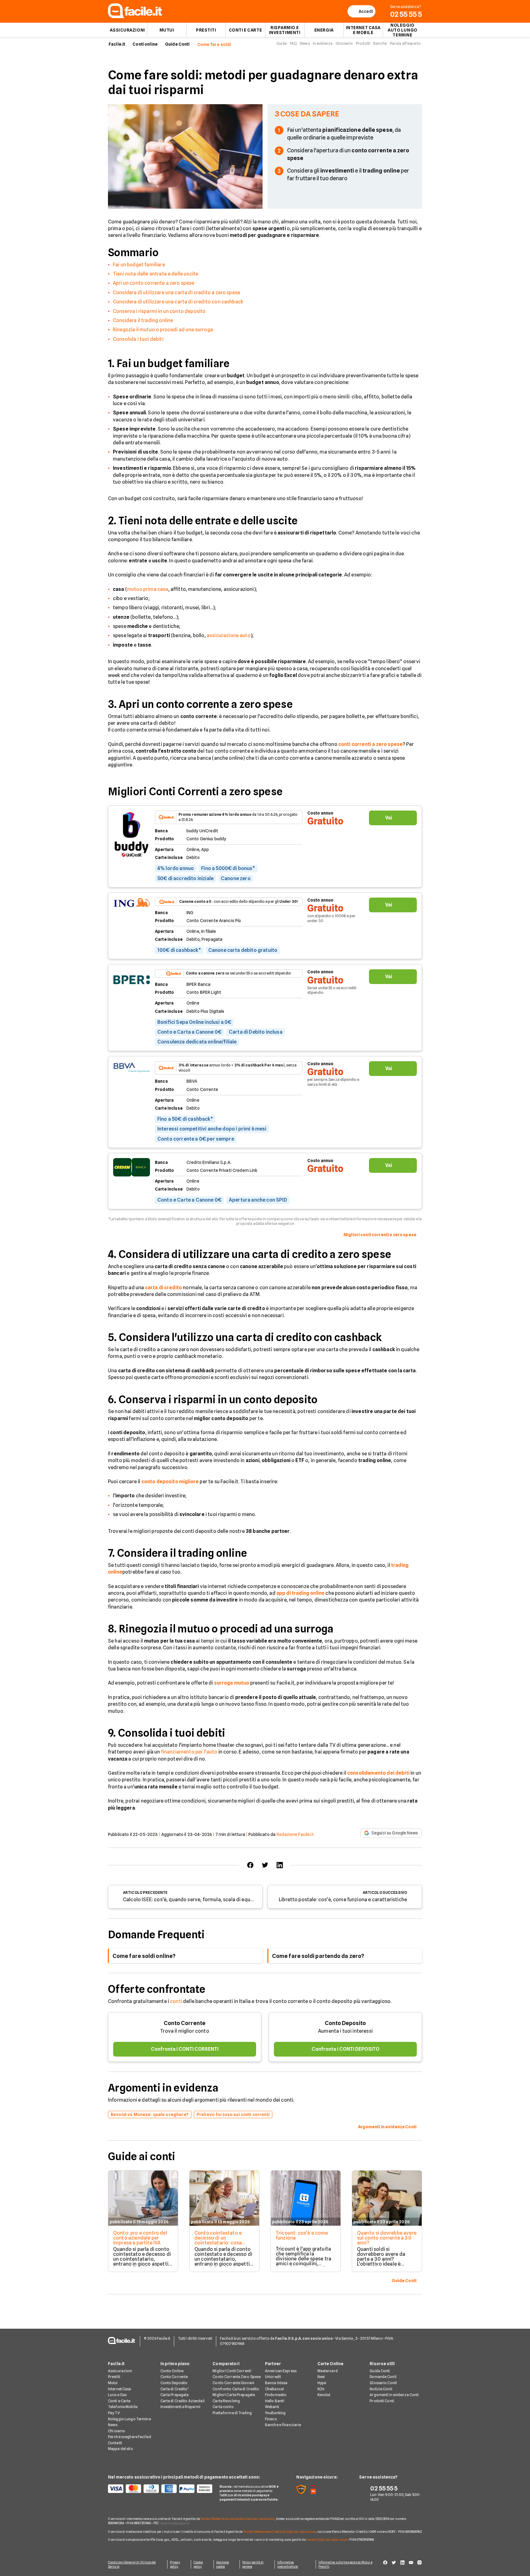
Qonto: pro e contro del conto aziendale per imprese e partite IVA (140, 2238)
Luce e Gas (117, 2395)
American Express (281, 2371)
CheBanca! (275, 2389)
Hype (322, 2383)
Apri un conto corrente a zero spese (154, 283)
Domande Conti (383, 2377)
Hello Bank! (275, 2401)
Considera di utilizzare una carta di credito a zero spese (177, 293)
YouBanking (275, 2413)
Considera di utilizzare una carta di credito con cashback (178, 302)
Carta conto (223, 2407)
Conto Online (172, 2371)
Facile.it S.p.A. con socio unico (327, 2540)
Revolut (324, 2395)
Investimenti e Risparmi (181, 2407)
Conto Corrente (185, 2023)
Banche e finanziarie (283, 2425)
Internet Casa (120, 2389)
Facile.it (117, 44)
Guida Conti (380, 2371)
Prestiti (206, 30)
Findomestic (276, 2395)
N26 (321, 2389)
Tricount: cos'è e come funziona (302, 2235)
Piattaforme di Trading (232, 2413)
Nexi (321, 2377)
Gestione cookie (223, 2564)
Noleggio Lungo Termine (129, 2419)
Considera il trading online (143, 320)
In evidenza (323, 43)
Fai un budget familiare (139, 265)
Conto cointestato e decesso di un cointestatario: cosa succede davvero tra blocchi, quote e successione (218, 2245)
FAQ (293, 43)
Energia (324, 30)
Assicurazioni (127, 30)
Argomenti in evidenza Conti (394, 2395)
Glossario (344, 43)
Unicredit (273, 2377)
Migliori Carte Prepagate (234, 2395)
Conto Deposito (345, 2023)
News (305, 43)
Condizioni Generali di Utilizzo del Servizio (132, 2564)
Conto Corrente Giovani (233, 2383)
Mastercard (328, 2371)
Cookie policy (198, 2564)
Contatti (115, 2443)
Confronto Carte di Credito (236, 2389)
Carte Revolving (226, 2401)
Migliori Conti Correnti (232, 2371)
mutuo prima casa (148, 589)
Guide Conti (177, 44)
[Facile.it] (135, 16)
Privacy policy (175, 2564)
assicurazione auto (229, 635)
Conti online (145, 44)
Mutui (167, 30)
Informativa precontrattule (288, 2564)
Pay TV (114, 2413)
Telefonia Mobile (123, 2407)
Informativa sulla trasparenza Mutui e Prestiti (345, 2564)
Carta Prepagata (175, 2395)
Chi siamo (117, 2431)
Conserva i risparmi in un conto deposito (159, 311)
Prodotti (363, 43)
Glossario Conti (383, 2383)
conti (176, 2001)
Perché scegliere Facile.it (130, 2437)
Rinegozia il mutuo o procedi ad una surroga (163, 330)
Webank (272, 2407)
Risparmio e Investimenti (285, 30)
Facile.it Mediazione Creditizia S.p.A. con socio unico (279, 2532)
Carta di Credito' (175, 2389)
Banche (380, 43)
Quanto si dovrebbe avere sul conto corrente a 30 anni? (387, 2238)
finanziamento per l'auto (189, 1752)
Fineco (271, 2419)
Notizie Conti (381, 2389)
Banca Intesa (276, 2383)
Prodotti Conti (382, 2401)
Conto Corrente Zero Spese (237, 2377)
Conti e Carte (245, 30)
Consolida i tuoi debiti (138, 339)
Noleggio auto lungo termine (403, 30)
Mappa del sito (121, 2449)
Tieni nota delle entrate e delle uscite (156, 274)
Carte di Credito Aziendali (182, 2401)
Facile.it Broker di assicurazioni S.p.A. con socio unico (238, 2519)
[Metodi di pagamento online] (160, 2489)
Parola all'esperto (405, 43)
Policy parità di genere (253, 2564)
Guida (282, 43)
